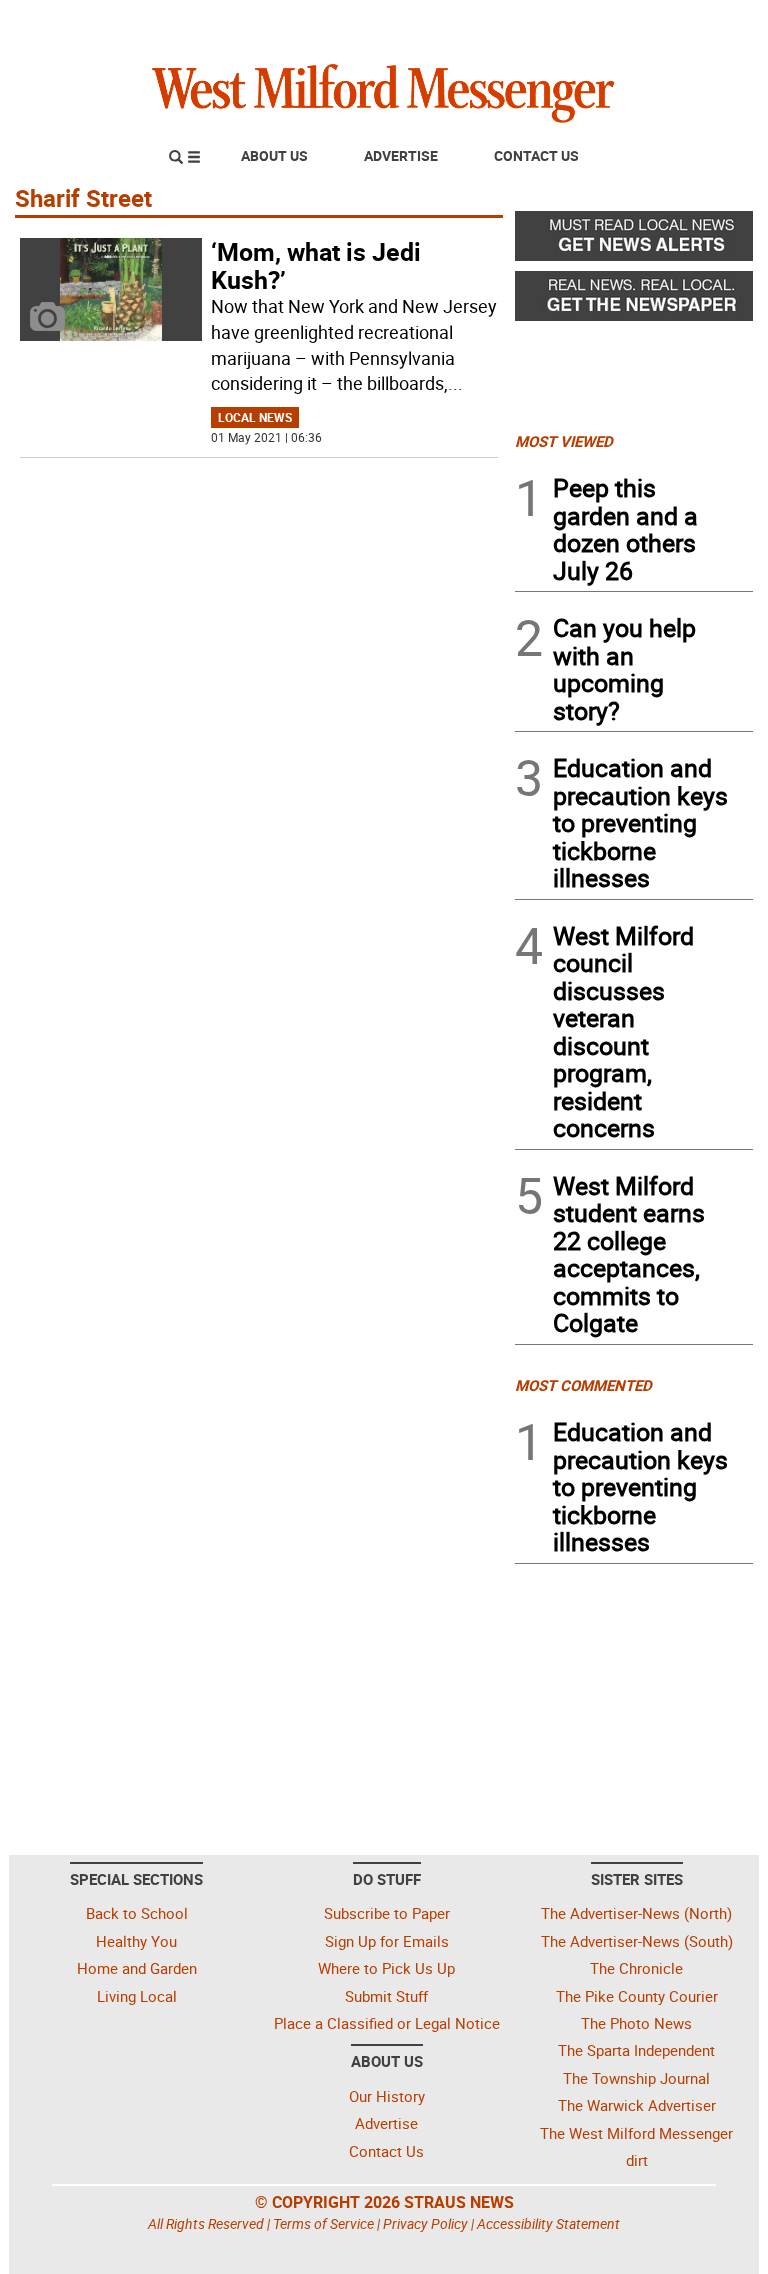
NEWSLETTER (592, 23)
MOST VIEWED (564, 441)
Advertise (401, 155)
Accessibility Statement (548, 2223)
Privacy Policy (425, 2223)
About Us (274, 155)
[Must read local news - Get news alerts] (634, 241)
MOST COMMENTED (583, 1385)
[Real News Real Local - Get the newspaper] (634, 301)
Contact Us (536, 155)
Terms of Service (323, 2223)
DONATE (704, 23)
